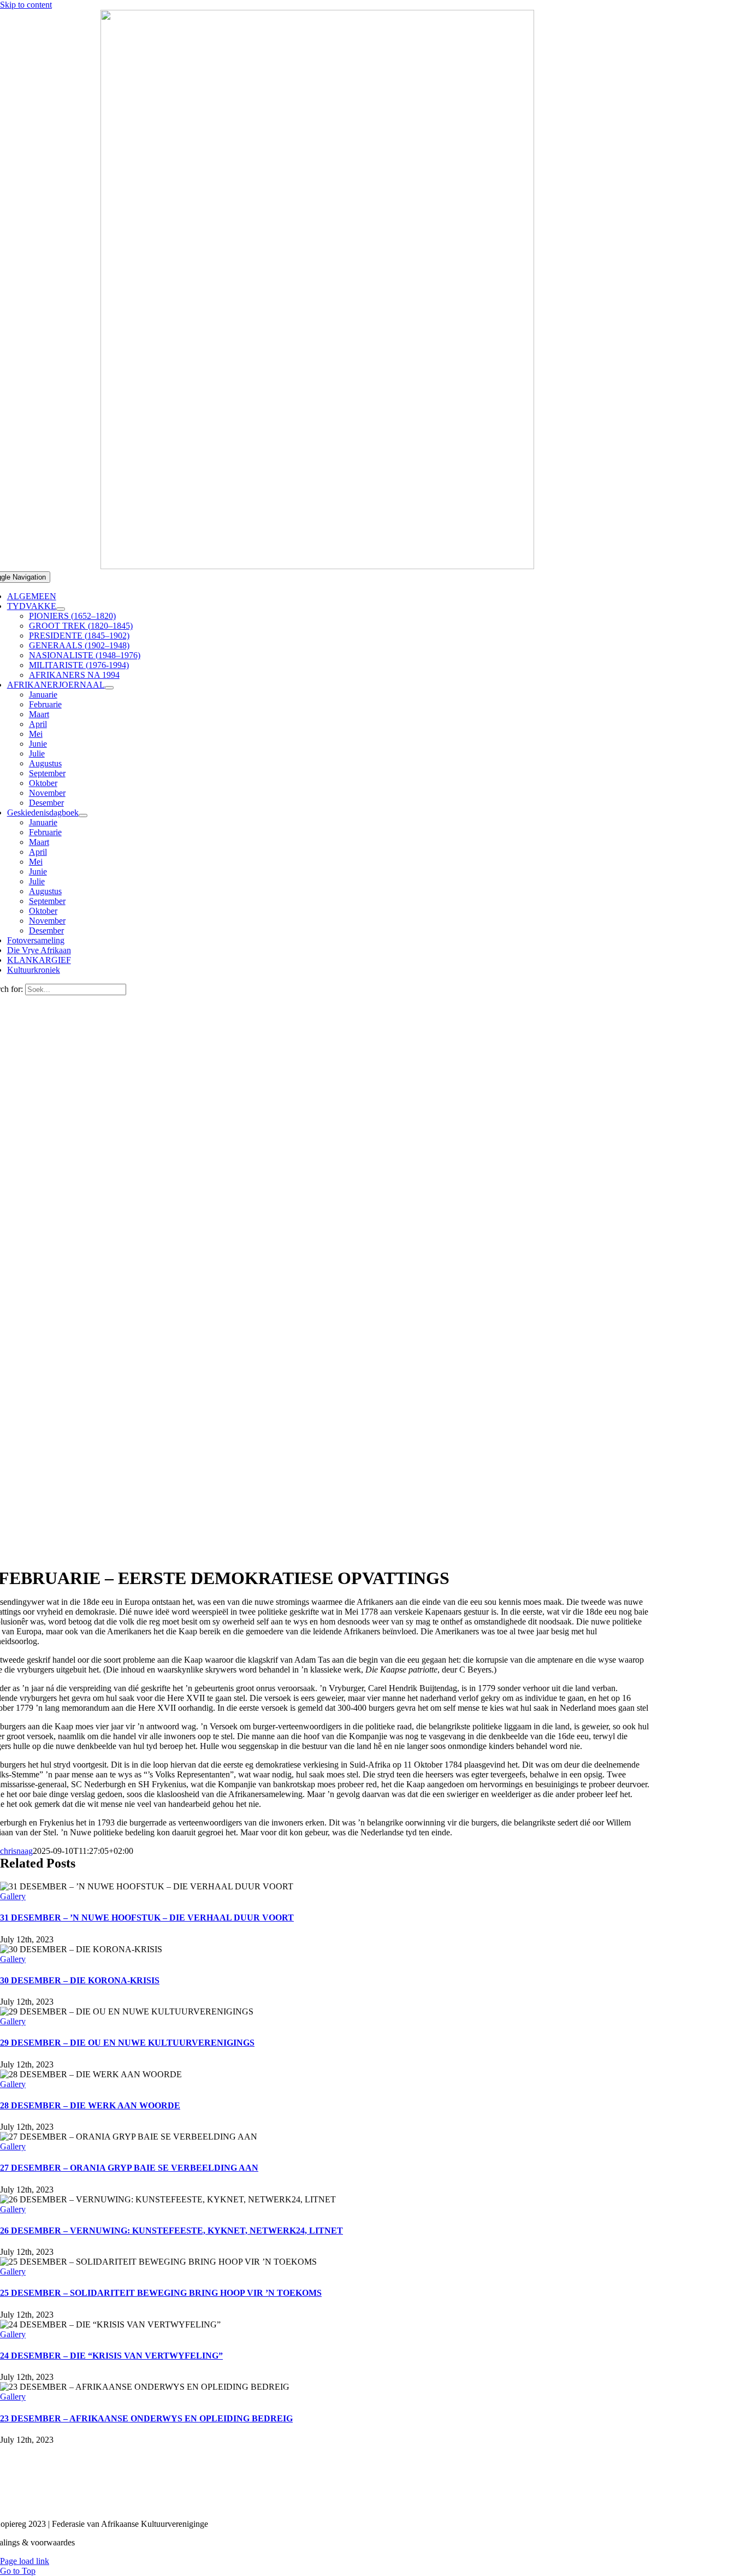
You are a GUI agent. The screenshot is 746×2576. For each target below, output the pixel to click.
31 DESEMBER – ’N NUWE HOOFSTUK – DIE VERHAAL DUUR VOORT (147, 1918)
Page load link (25, 2561)
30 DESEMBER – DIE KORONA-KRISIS (80, 1980)
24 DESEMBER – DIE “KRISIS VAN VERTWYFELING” (111, 2356)
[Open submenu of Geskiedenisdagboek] (83, 816)
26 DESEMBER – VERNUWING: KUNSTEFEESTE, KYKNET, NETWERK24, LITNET (171, 2231)
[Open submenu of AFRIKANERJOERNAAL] (109, 688)
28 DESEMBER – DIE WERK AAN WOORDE (90, 2105)
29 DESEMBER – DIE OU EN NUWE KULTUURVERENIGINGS (127, 2043)
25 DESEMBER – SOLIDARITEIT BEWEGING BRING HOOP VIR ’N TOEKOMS (161, 2293)
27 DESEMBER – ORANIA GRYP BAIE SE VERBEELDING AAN (129, 2168)
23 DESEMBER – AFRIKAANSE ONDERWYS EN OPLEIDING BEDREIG (146, 2418)
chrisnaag (16, 1851)
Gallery (13, 1896)
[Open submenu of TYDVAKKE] (61, 609)
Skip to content (26, 5)
